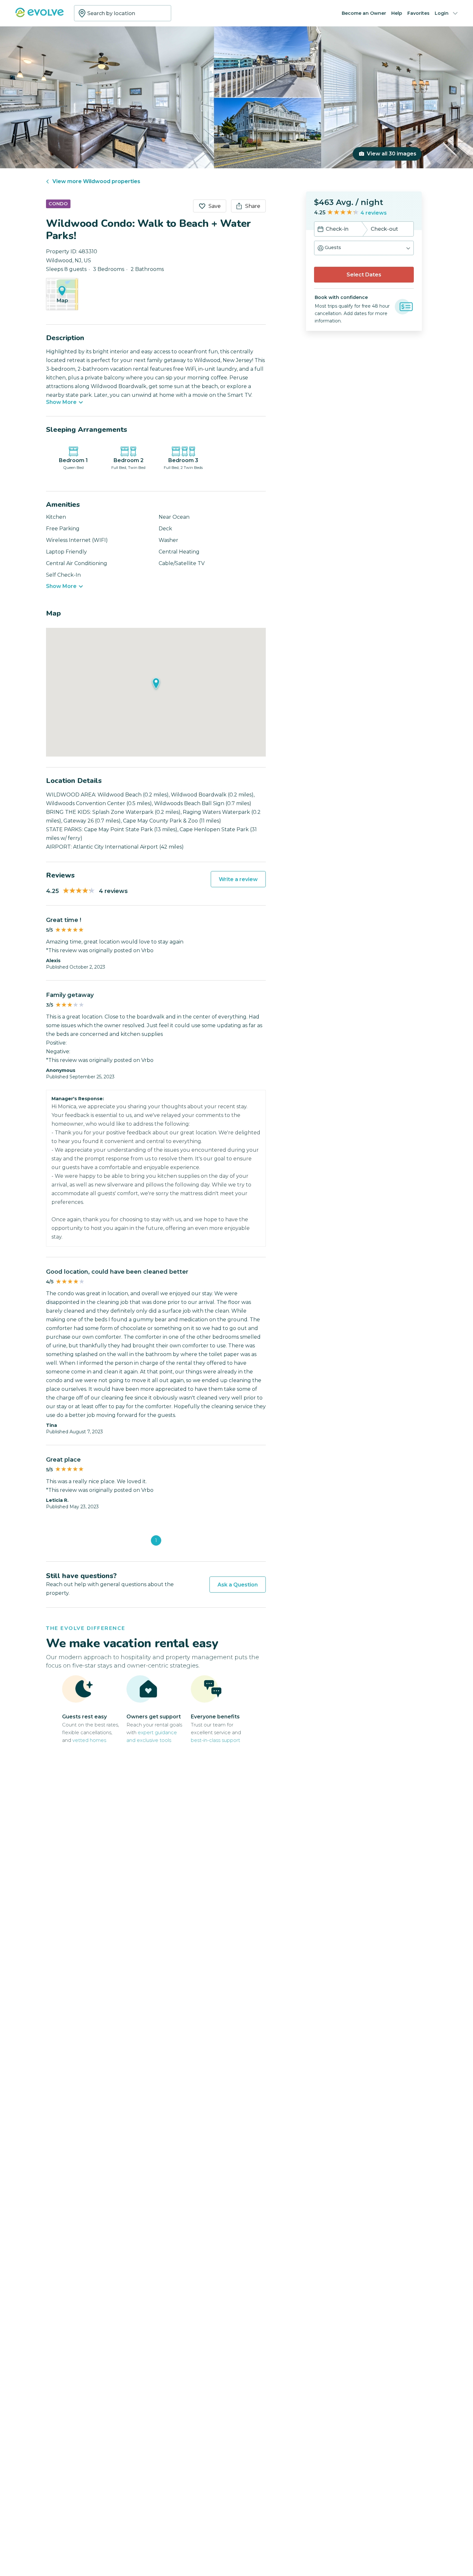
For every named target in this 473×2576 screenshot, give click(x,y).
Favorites (418, 13)
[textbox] (123, 13)
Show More (61, 402)
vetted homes (89, 1740)
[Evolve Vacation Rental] (40, 16)
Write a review (238, 879)
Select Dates (364, 275)
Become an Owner (364, 13)
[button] (364, 248)
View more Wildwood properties (96, 181)
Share (253, 206)
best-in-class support (215, 1740)
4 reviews (374, 213)
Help (397, 13)
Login (442, 13)
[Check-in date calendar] (320, 230)
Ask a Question (238, 1585)
